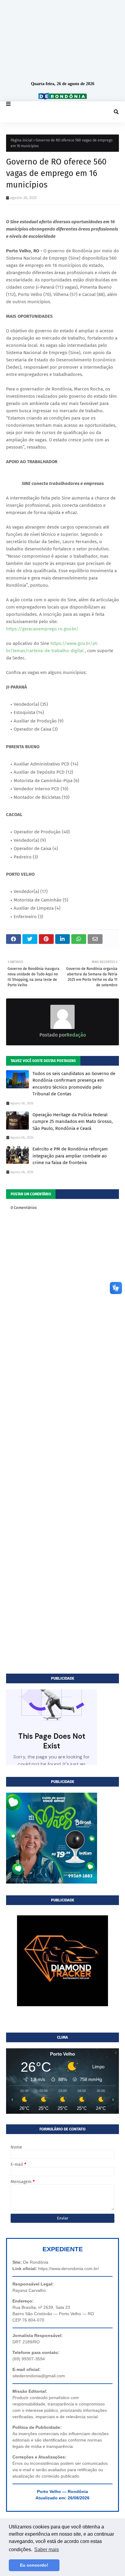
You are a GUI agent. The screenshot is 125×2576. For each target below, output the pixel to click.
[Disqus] (62, 1435)
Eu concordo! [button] (34, 2565)
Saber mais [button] (47, 2549)
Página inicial (22, 140)
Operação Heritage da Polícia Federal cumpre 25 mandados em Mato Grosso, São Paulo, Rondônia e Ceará (73, 1122)
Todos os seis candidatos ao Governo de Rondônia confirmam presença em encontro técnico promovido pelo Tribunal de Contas (74, 1084)
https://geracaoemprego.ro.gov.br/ (42, 629)
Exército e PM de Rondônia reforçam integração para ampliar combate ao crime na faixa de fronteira (70, 1156)
